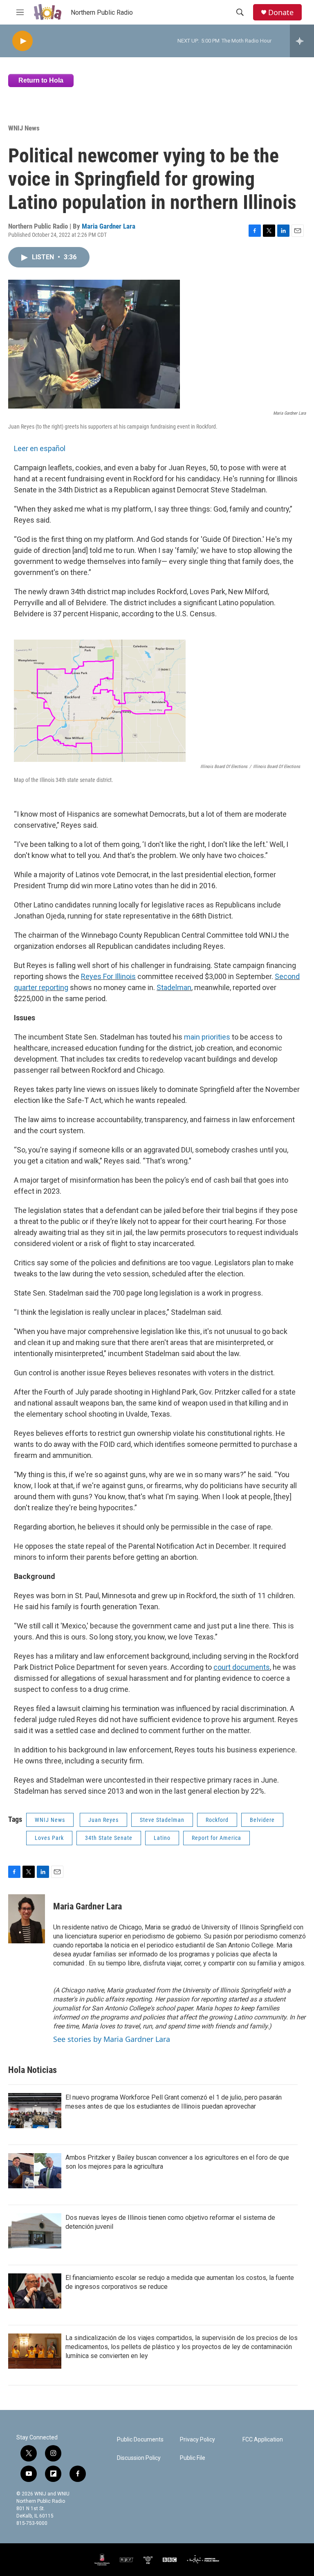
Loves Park (49, 1838)
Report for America (216, 1838)
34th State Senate (109, 1838)
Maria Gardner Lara (109, 226)
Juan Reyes (103, 1820)
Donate (281, 12)
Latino (162, 1838)
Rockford (217, 1820)
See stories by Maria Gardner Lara (112, 2039)
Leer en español (40, 448)
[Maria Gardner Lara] (27, 1919)
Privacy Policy (197, 2440)
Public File (193, 2458)
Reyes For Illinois (108, 976)
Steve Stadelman (162, 1820)
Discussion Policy (139, 2458)
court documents (242, 1667)
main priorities (207, 1037)
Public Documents (140, 2440)
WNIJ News (24, 128)
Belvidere (262, 1820)
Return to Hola (41, 80)
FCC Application (263, 2440)
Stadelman (174, 987)
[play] (22, 41)
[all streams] (302, 41)
